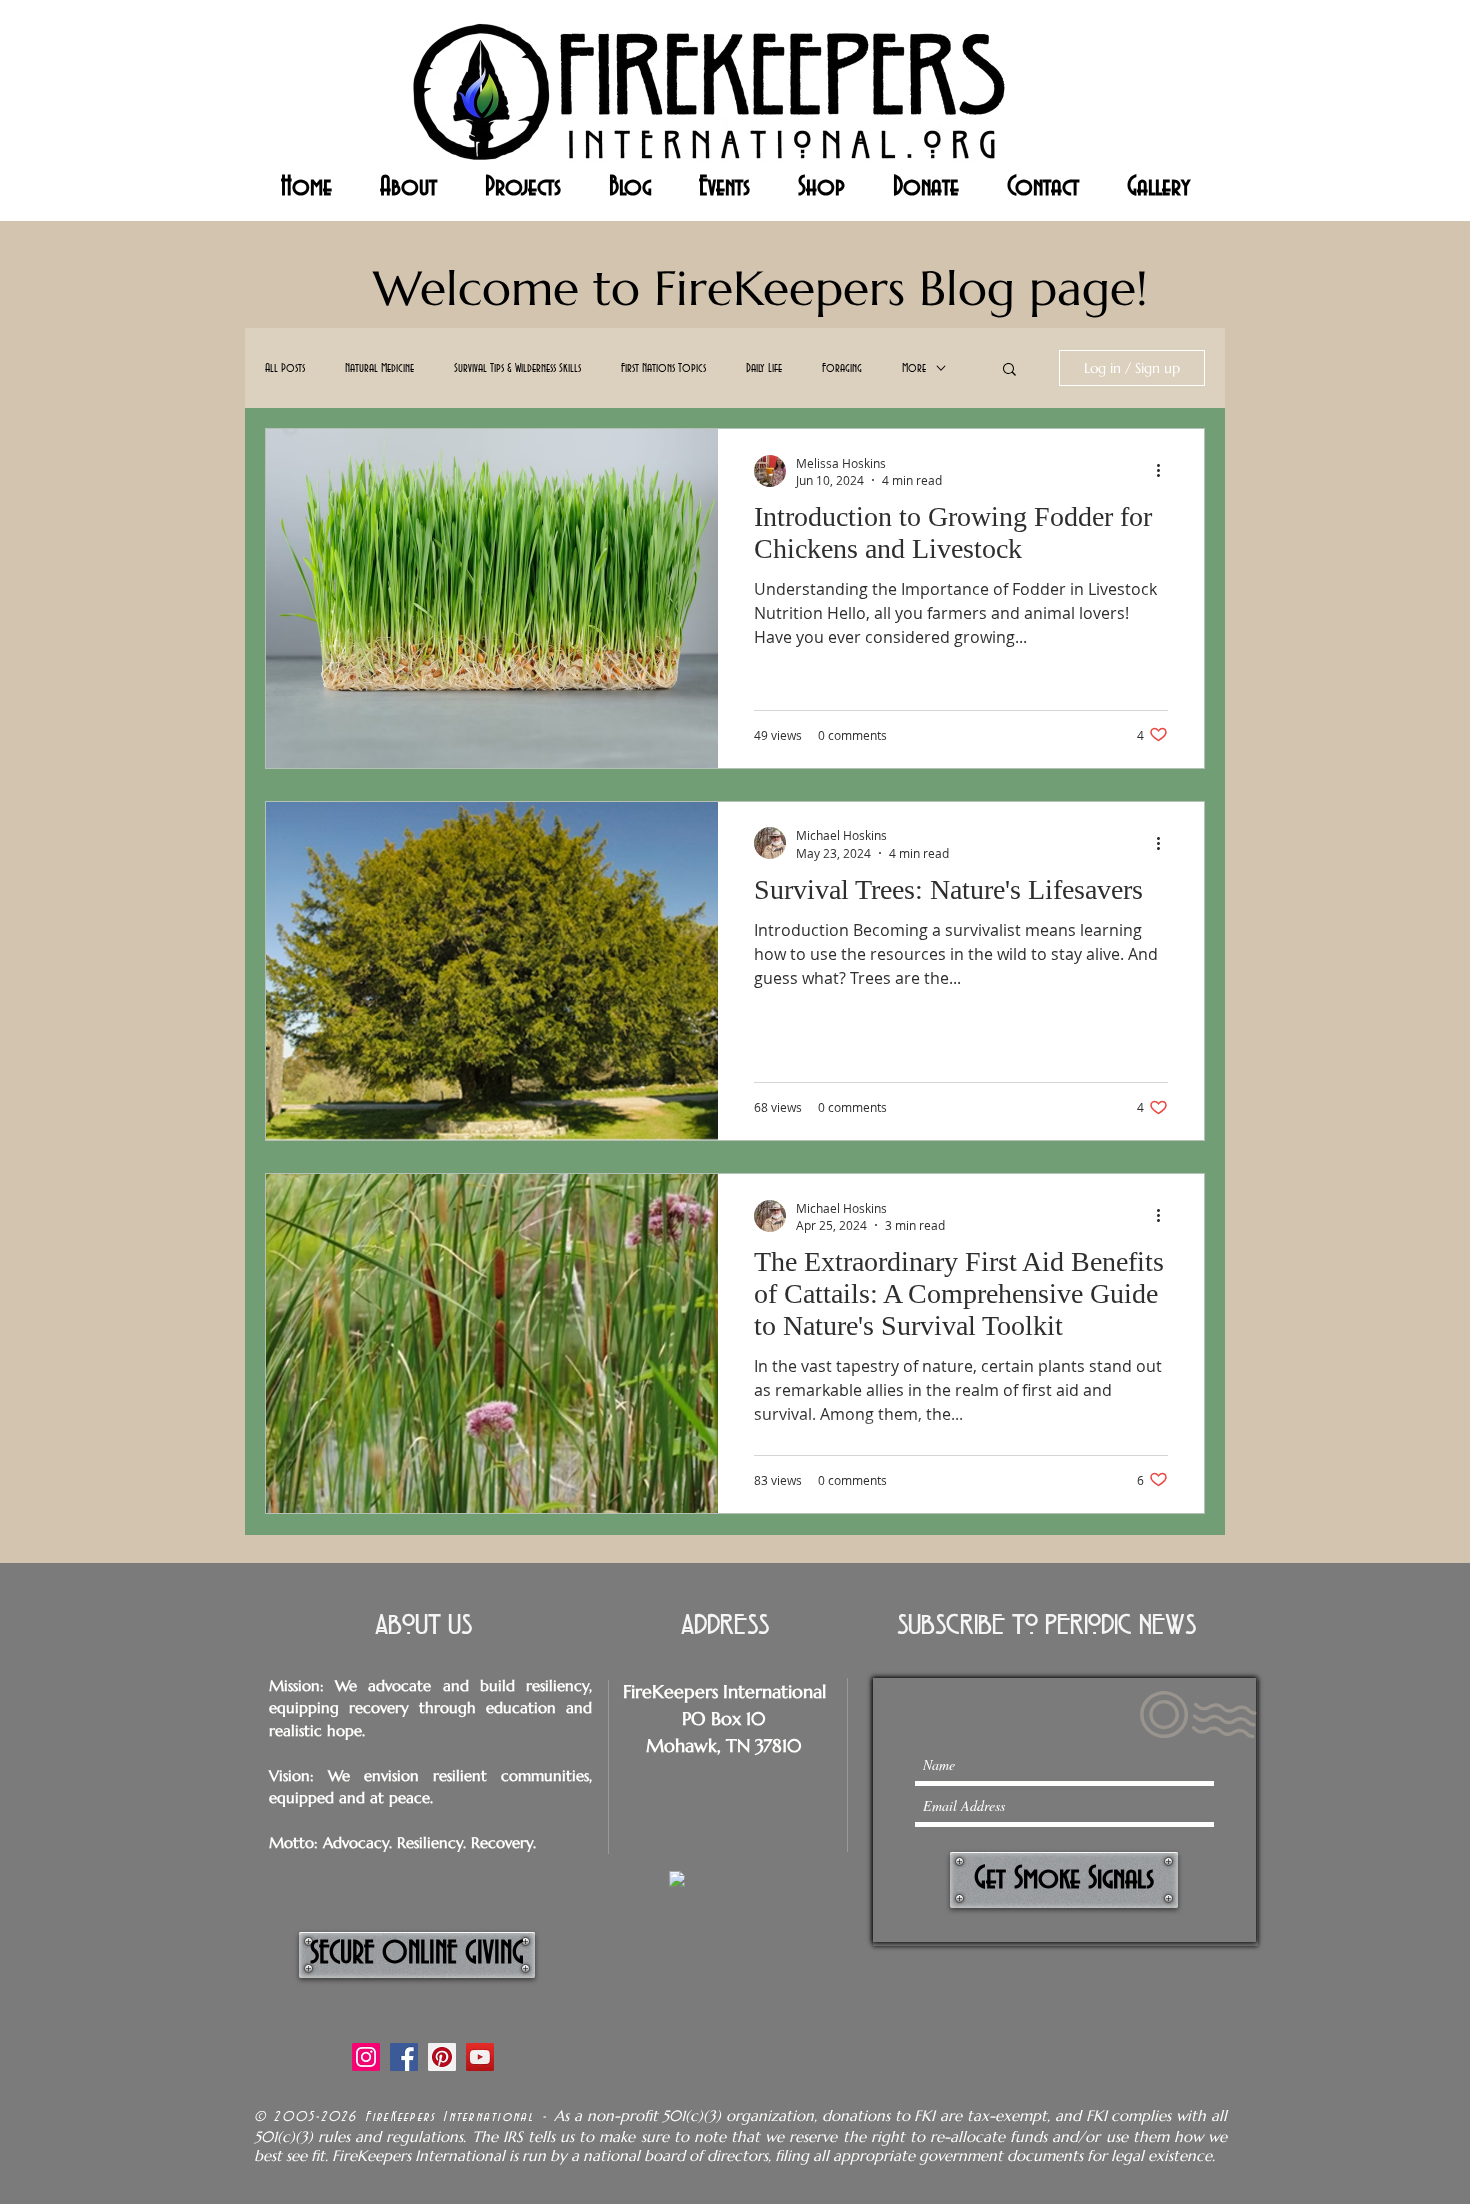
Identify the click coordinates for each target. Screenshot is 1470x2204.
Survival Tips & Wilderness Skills (517, 368)
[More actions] (1165, 471)
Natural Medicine (379, 368)
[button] (1009, 370)
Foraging (842, 368)
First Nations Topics (663, 368)
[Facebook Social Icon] (404, 2057)
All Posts (285, 368)
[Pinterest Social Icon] (442, 2057)
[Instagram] (366, 2057)
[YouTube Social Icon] (480, 2057)
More (914, 368)
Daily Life (764, 368)
